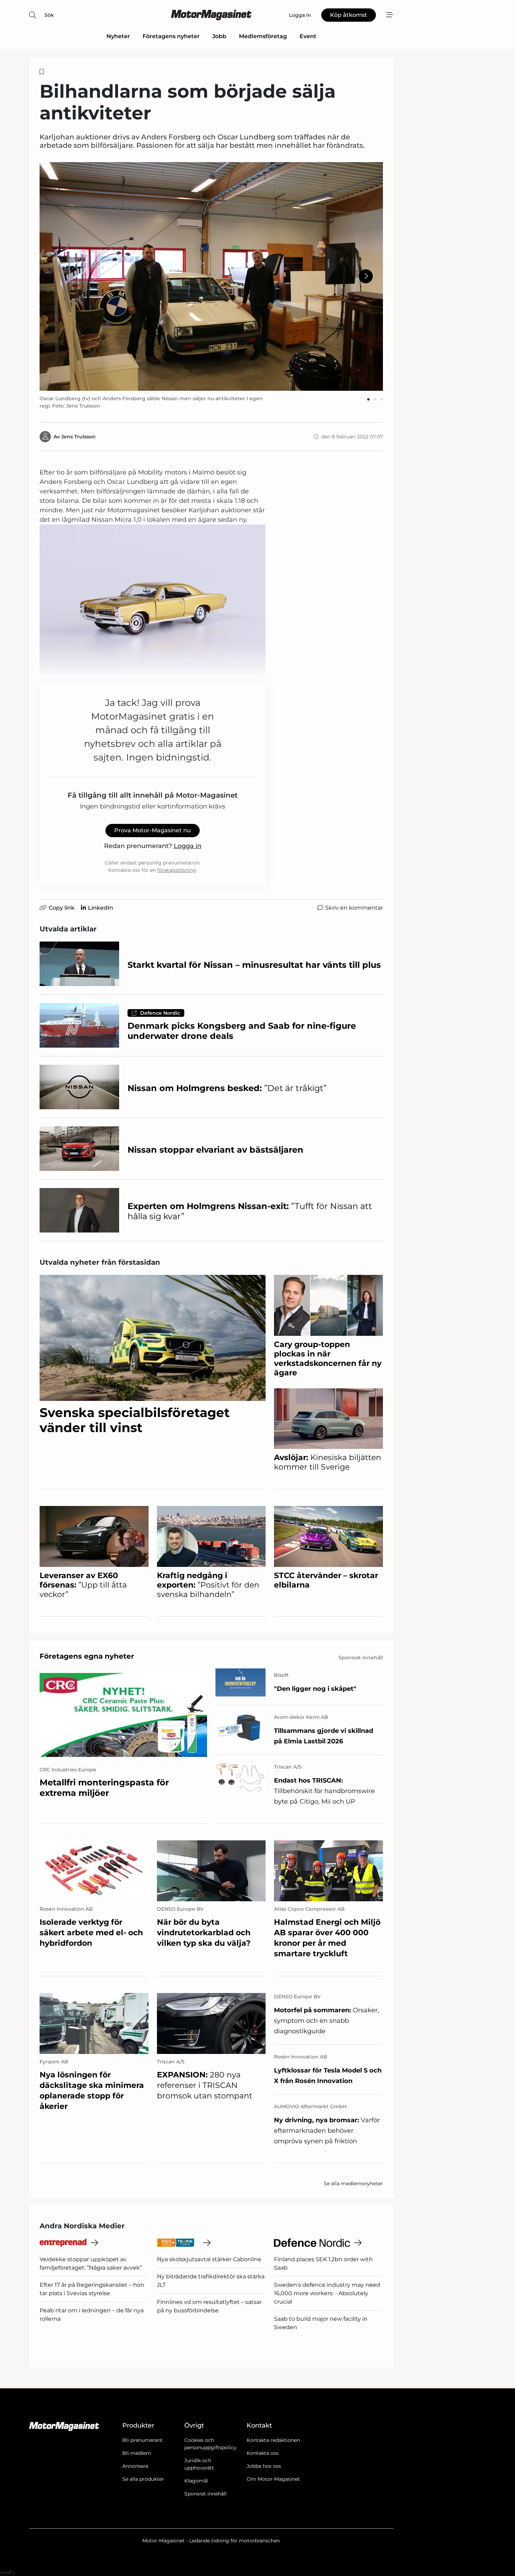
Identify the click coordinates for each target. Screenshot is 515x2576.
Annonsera (135, 2466)
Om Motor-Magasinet (273, 2479)
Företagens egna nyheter (87, 1656)
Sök (49, 15)
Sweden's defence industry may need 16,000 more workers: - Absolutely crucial (327, 2293)
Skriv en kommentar (354, 908)
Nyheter (118, 36)
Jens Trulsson (78, 437)
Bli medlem (137, 2453)
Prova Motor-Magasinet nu (153, 830)
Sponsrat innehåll (205, 2494)
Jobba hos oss (264, 2466)
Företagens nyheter (171, 36)
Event (308, 36)
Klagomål (196, 2481)
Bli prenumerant (142, 2440)
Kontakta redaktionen (273, 2440)
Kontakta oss (263, 2453)
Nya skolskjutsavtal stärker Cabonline (209, 2259)
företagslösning (177, 870)
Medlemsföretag (263, 36)
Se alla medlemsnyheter (353, 2183)
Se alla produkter (143, 2479)
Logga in (188, 846)
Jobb (219, 36)
